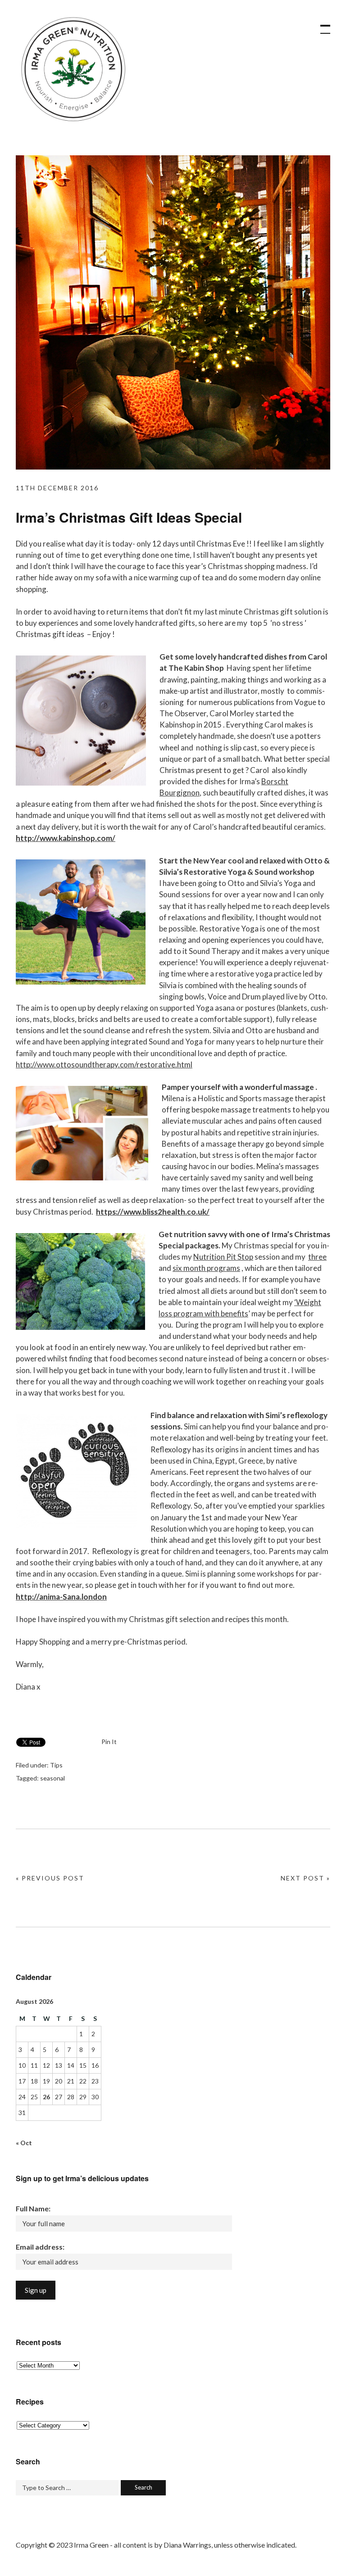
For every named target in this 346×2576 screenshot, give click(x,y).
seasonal (52, 1778)
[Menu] (321, 25)
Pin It (109, 1742)
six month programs (206, 1268)
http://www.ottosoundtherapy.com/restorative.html (104, 1064)
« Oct (24, 2143)
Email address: (40, 2247)
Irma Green (72, 72)
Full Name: (33, 2208)
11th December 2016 (57, 488)
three (317, 1257)
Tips (56, 1765)
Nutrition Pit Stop (223, 1257)
